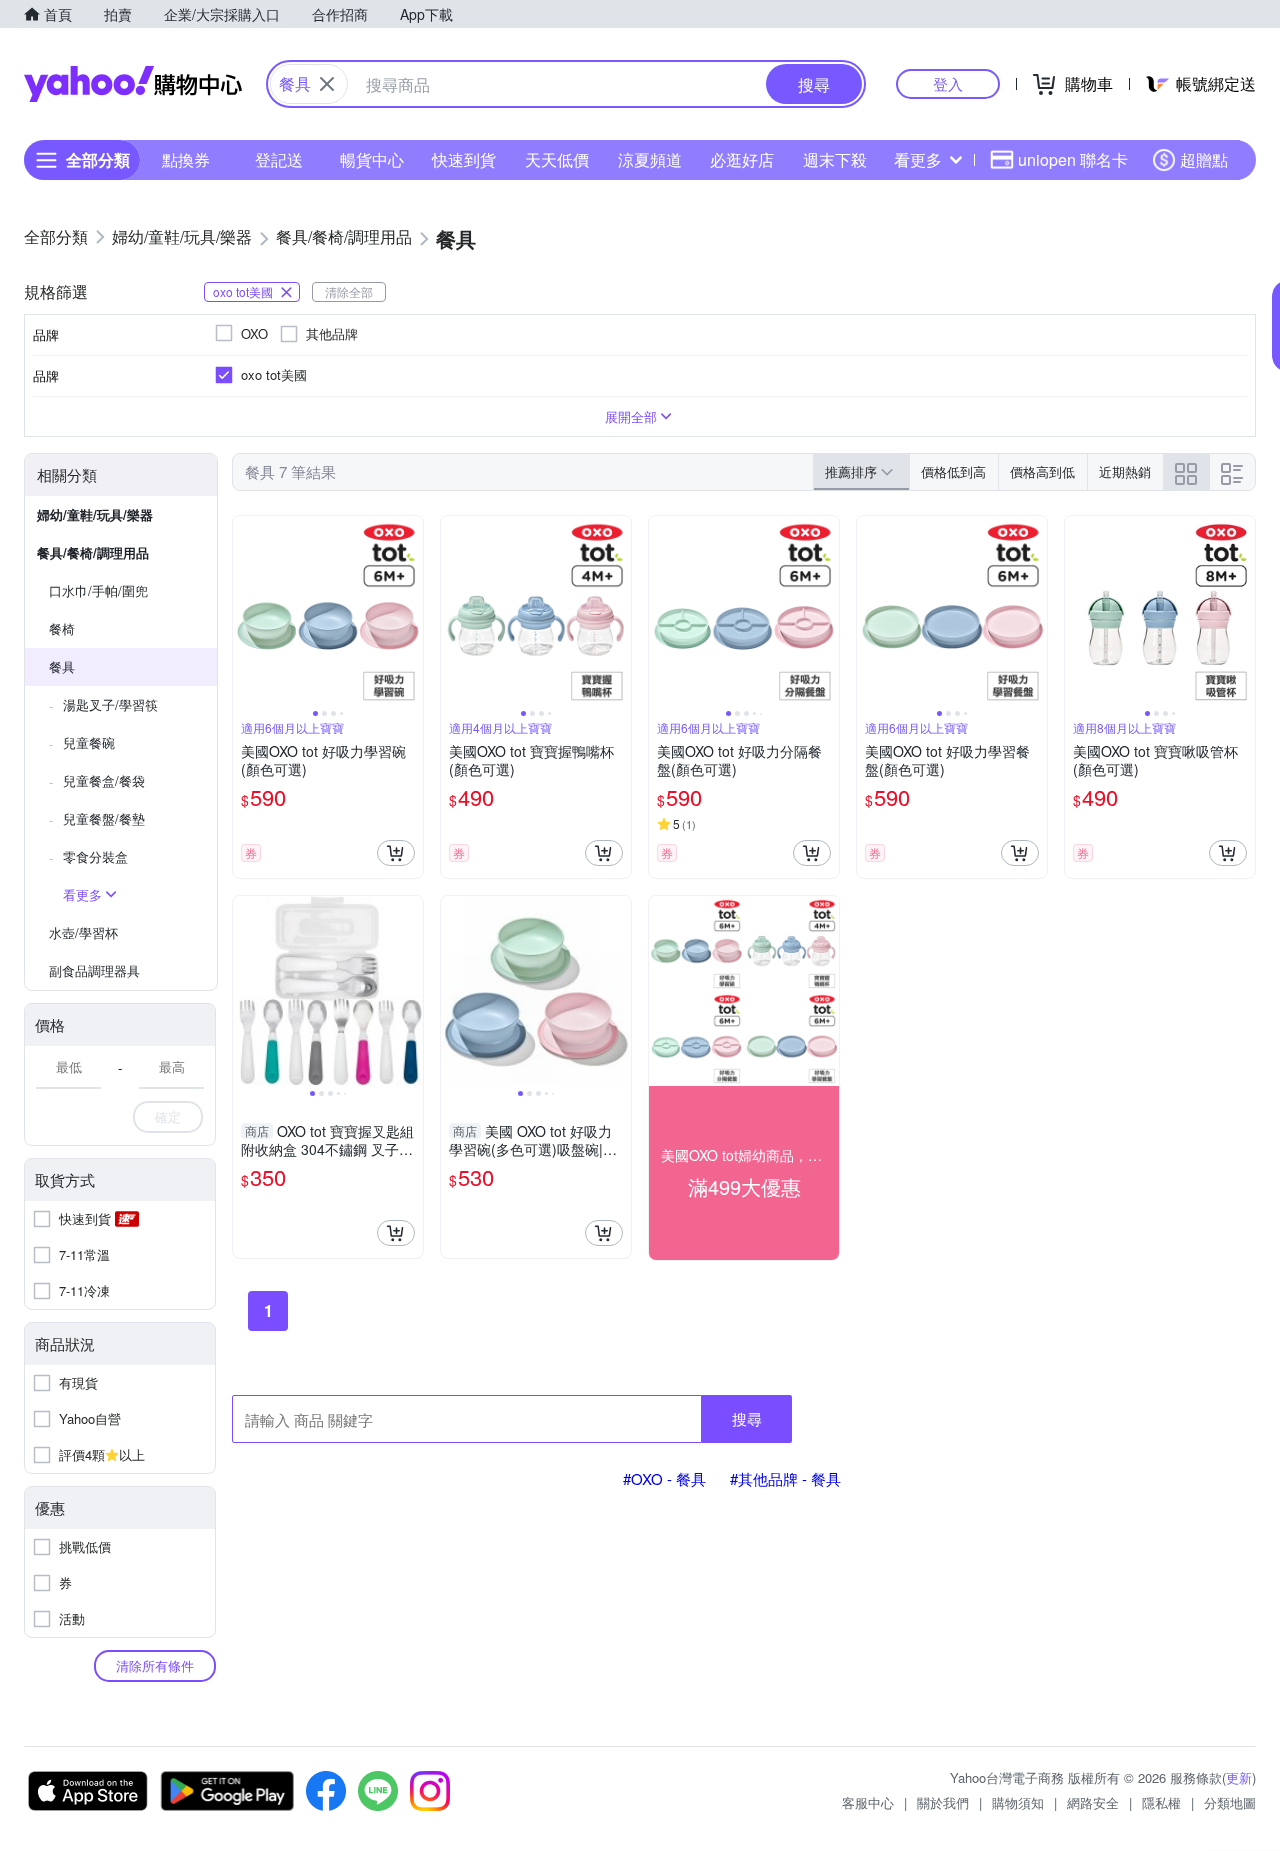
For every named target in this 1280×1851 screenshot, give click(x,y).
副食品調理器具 (94, 970)
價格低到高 (953, 471)
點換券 (186, 159)
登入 (948, 83)
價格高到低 (1042, 471)
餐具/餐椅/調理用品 (93, 552)
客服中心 (868, 1802)
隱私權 (1161, 1802)
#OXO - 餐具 (664, 1478)
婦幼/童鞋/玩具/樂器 (95, 514)
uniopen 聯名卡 (1073, 159)
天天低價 (557, 159)
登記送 (279, 159)
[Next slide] (410, 611)
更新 (1239, 1777)
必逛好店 (742, 159)
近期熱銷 (1125, 471)
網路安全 (1093, 1802)
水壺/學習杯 (83, 932)
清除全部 (349, 291)
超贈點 (1204, 159)
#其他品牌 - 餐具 (785, 1478)
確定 (168, 1116)
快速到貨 (464, 159)
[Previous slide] (246, 611)
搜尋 (747, 1418)
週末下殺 (835, 159)
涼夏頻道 (650, 159)
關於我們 (943, 1802)
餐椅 (62, 628)
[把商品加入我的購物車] (396, 853)
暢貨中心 (372, 159)
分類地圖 (1230, 1802)
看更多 (918, 159)
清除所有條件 (155, 1665)
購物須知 (1018, 1802)
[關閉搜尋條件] (327, 84)
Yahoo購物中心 (133, 84)
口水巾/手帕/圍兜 (98, 590)
